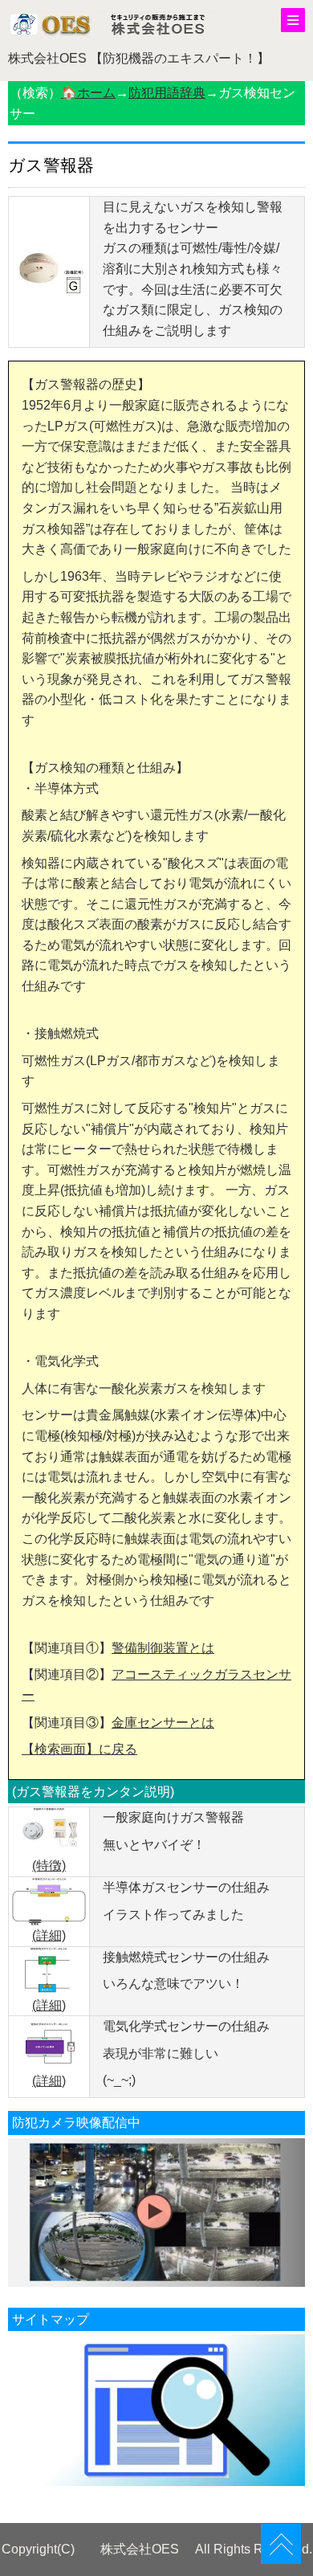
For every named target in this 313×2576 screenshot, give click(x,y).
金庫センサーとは (163, 1723)
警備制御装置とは (163, 1648)
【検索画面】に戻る (79, 1749)
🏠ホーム (88, 93)
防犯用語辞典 (167, 93)
